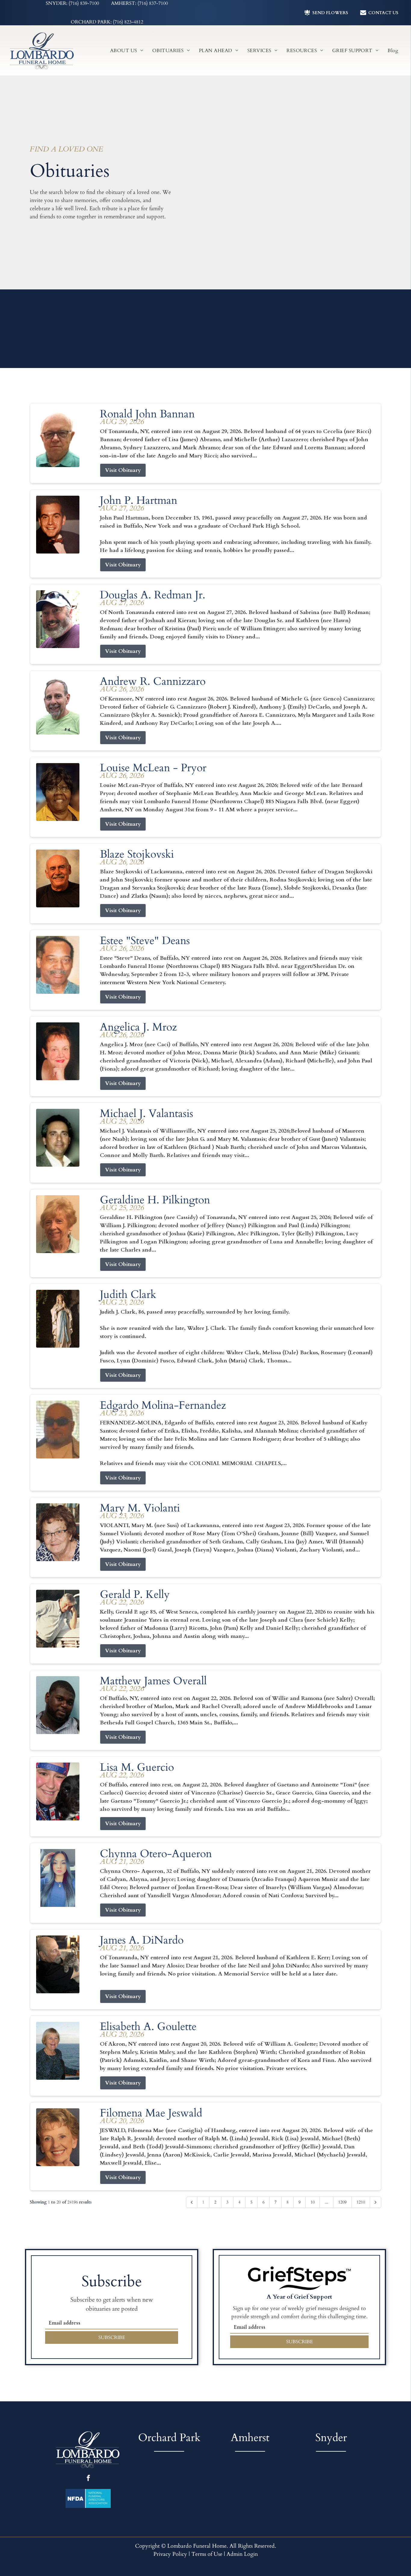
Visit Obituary (123, 470)
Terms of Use (207, 2554)
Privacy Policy (170, 2554)
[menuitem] (127, 50)
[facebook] (88, 2479)
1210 (361, 2202)
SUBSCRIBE (112, 2337)
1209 (342, 2202)
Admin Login (242, 2554)
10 (313, 2202)
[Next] (375, 2202)
